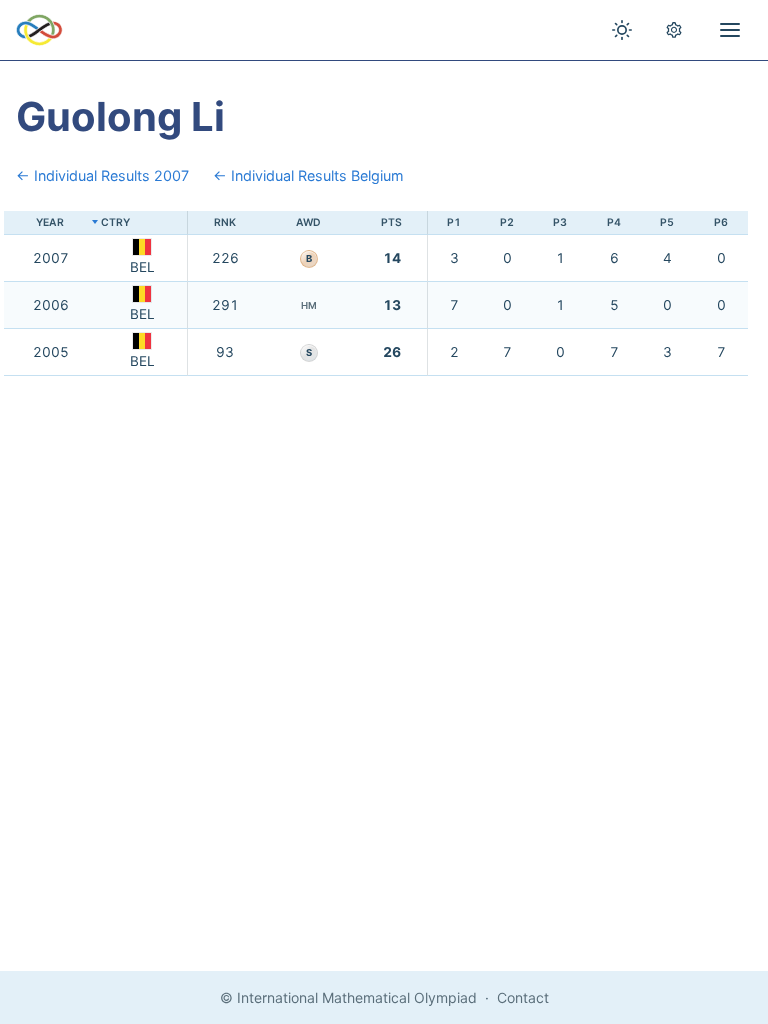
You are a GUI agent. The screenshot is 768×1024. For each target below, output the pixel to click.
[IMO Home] (39, 30)
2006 (51, 305)
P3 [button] (560, 222)
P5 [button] (667, 222)
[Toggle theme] (622, 30)
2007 (51, 258)
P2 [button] (507, 222)
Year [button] (50, 222)
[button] (142, 223)
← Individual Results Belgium (308, 175)
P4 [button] (614, 222)
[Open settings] (674, 30)
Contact (523, 997)
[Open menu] (730, 30)
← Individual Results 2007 (102, 175)
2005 (51, 352)
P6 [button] (721, 222)
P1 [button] (454, 222)
